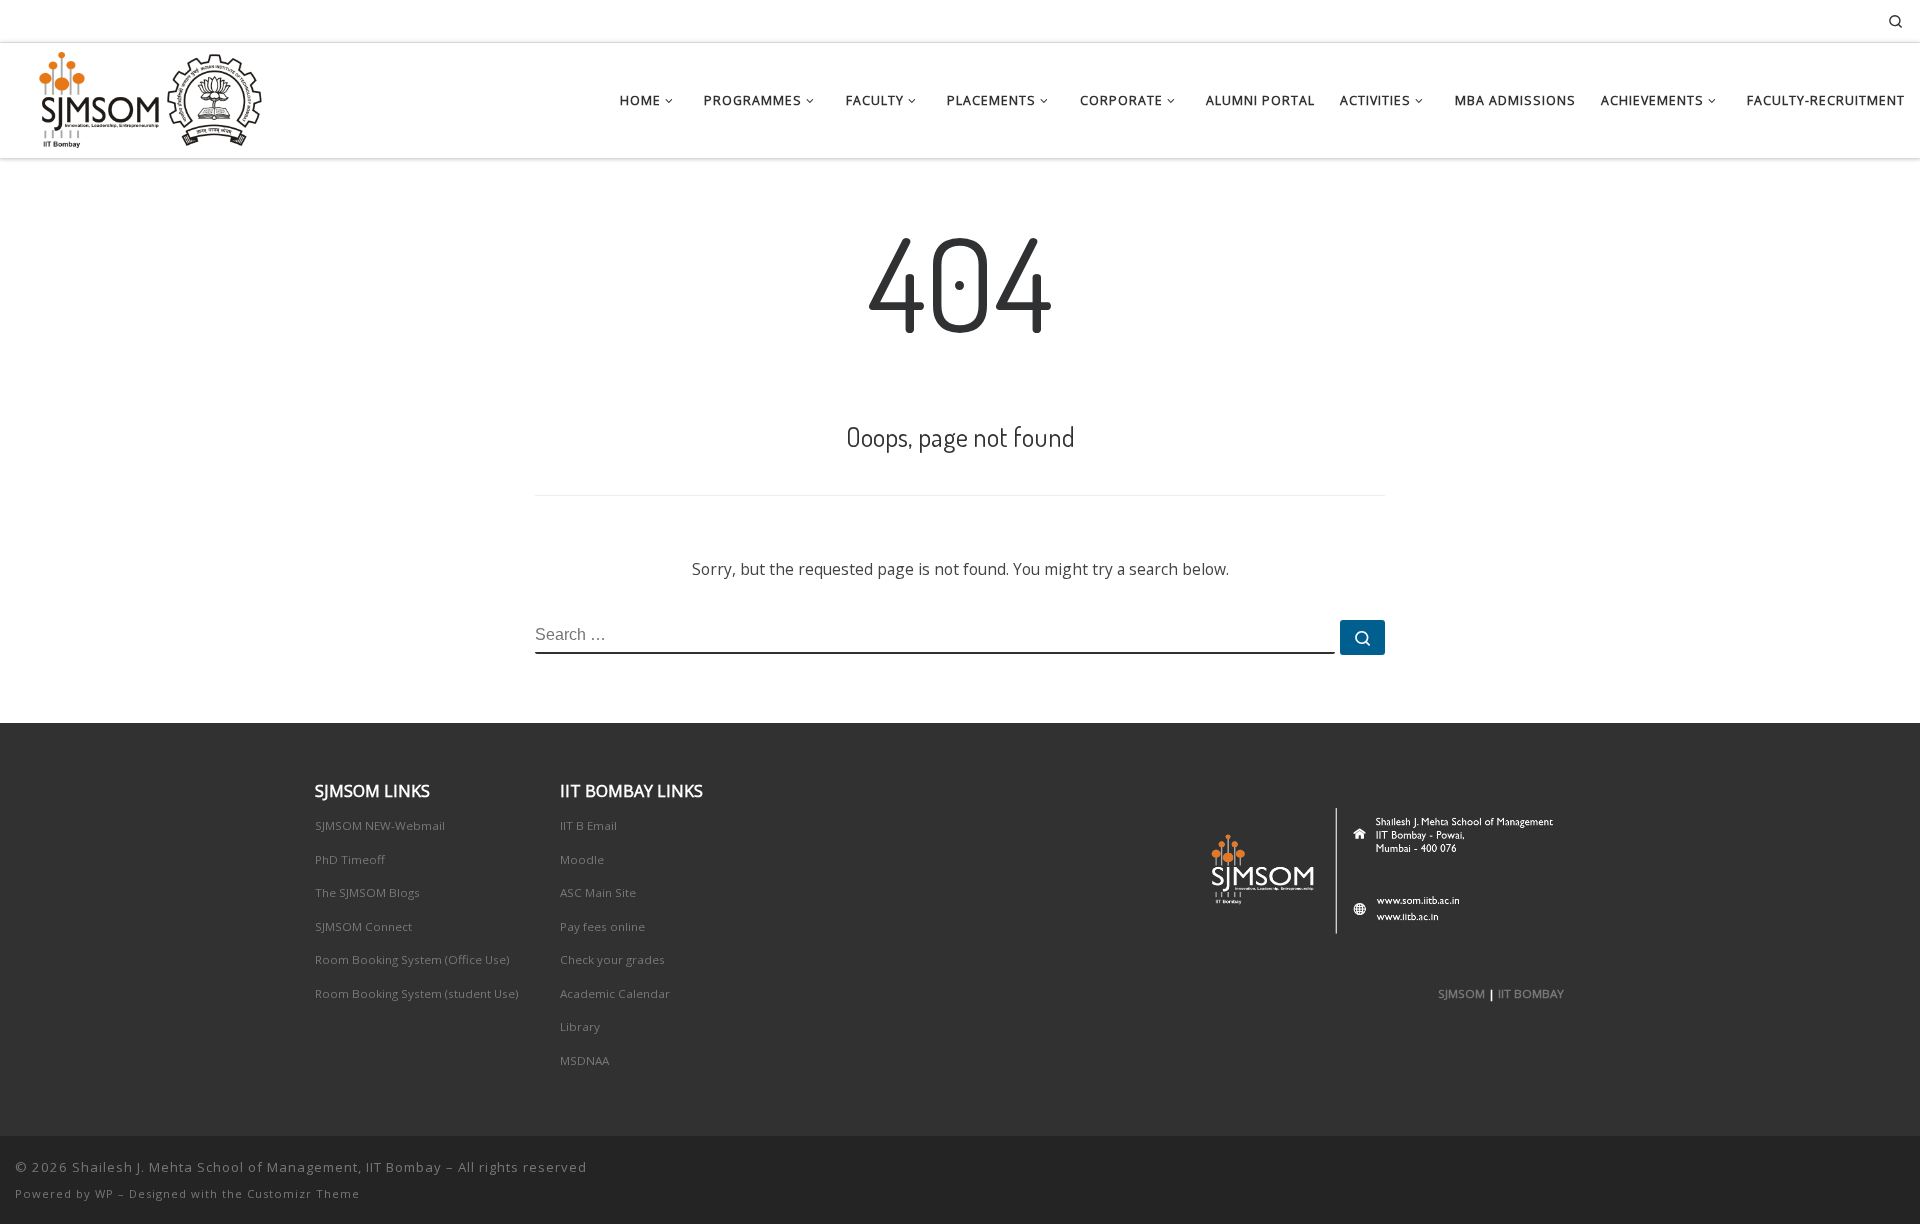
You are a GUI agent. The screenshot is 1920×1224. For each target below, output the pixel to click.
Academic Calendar (615, 993)
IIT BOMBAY (1531, 993)
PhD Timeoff (350, 859)
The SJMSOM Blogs (367, 892)
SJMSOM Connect (363, 926)
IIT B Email (588, 825)
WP (104, 1193)
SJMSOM (1461, 993)
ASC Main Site (598, 892)
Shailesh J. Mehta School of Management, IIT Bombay (257, 1167)
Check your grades (612, 959)
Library (580, 1026)
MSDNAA (584, 1060)
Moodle (582, 859)
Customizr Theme (303, 1193)
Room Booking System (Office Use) (412, 959)
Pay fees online (602, 926)
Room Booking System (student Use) (417, 993)
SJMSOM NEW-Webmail (380, 825)
